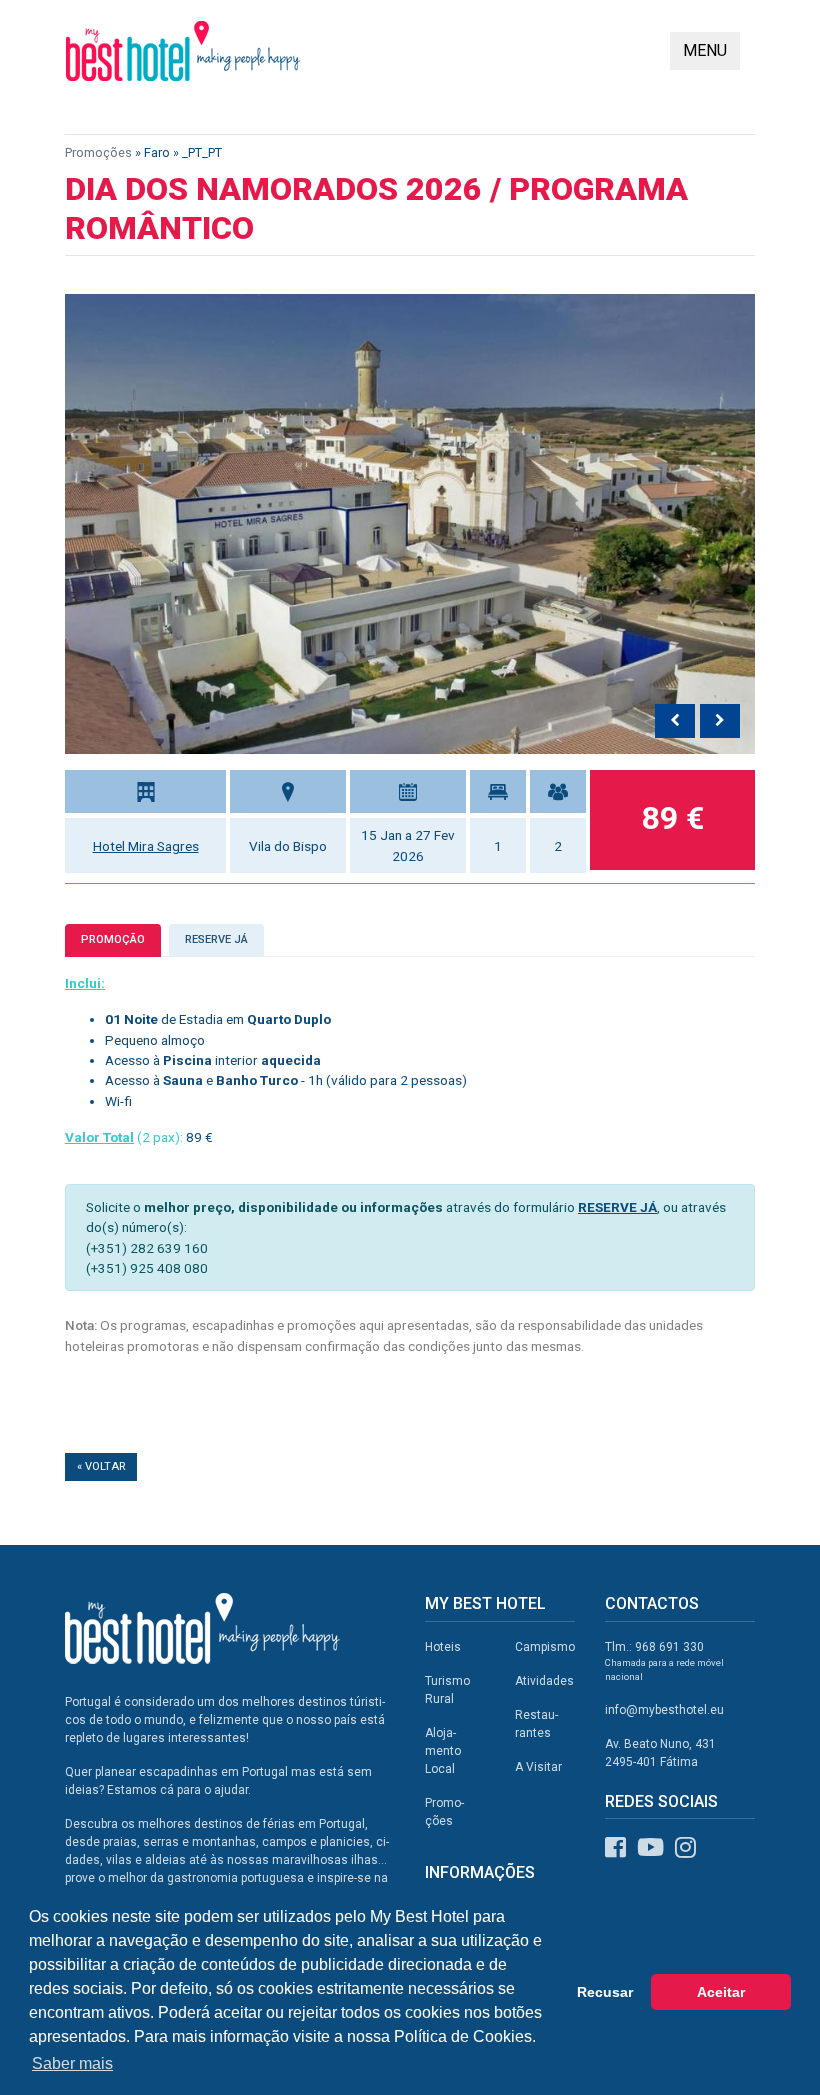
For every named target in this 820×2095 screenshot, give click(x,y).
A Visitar (538, 1767)
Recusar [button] (605, 1992)
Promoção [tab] (113, 939)
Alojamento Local (443, 1751)
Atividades (544, 1681)
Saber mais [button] (72, 2063)
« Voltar (101, 1466)
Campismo (545, 1647)
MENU (705, 50)
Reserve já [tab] (216, 939)
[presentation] (675, 721)
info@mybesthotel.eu (664, 1710)
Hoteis (443, 1647)
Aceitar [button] (721, 1992)
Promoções (98, 152)
